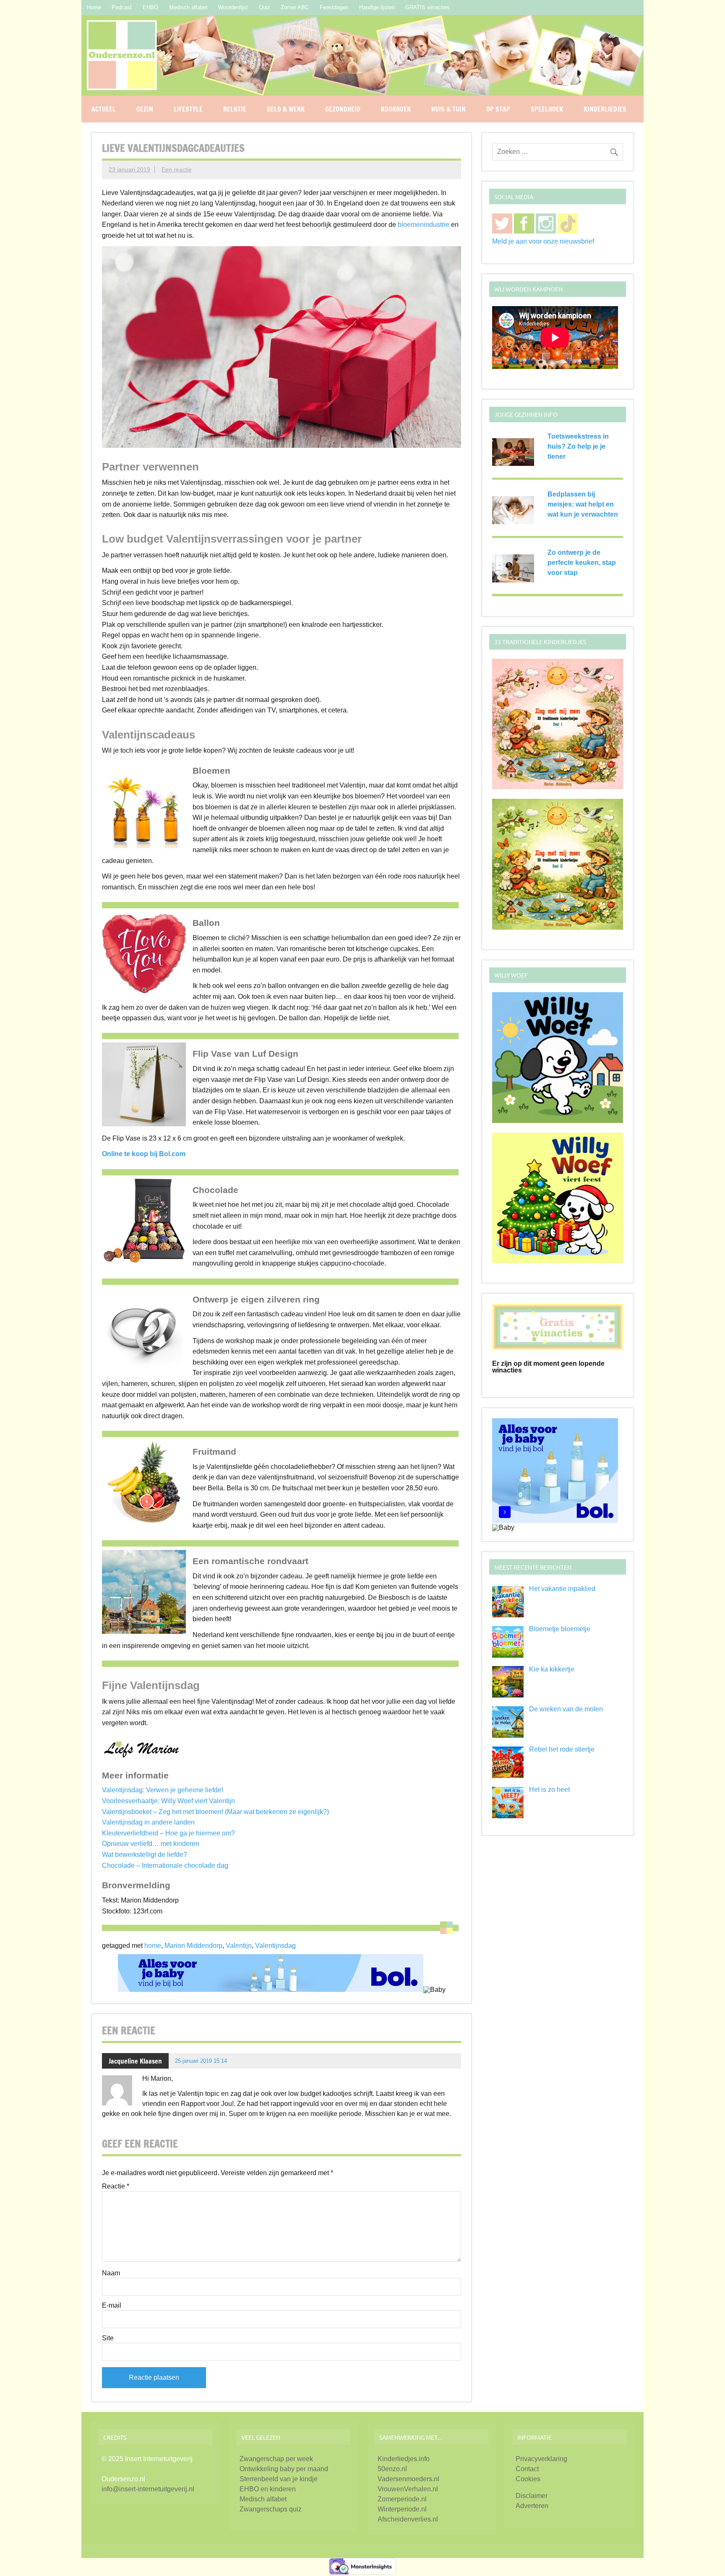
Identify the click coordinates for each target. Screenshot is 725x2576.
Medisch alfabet (188, 7)
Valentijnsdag (275, 1946)
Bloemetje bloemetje (560, 1629)
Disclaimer (532, 2496)
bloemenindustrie (424, 225)
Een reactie (177, 169)
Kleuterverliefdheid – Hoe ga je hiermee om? (168, 1833)
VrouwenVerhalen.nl (408, 2489)
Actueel (104, 109)
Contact (527, 2469)
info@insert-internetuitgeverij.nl (148, 2489)
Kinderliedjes (605, 109)
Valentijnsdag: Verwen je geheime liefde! (163, 1790)
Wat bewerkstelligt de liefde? (145, 1855)
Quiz (265, 7)
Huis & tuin (449, 109)
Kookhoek (396, 109)
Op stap (498, 109)
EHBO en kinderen (268, 2489)
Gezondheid (343, 109)
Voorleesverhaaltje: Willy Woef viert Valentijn (168, 1801)
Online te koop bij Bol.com (144, 1154)
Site (108, 2338)
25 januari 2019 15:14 (201, 2061)
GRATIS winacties (428, 7)
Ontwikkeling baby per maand (284, 2469)
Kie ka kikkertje (552, 1669)
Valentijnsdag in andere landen (148, 1822)
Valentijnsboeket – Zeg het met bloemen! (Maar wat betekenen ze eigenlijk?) (215, 1812)
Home (94, 7)
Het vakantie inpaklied (562, 1589)
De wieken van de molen (566, 1709)
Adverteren (532, 2506)
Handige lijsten (377, 7)
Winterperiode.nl (402, 2509)
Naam (111, 2273)
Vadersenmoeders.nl (408, 2479)
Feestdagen (334, 7)
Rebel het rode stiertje (562, 1749)
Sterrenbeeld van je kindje (279, 2479)
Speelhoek (547, 109)
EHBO (150, 7)
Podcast (122, 7)
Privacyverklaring (541, 2459)
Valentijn (239, 1946)
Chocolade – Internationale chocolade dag (165, 1865)
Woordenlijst (233, 7)
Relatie (235, 109)
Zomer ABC (295, 7)
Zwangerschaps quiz (271, 2509)
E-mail (112, 2306)
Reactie (116, 2186)
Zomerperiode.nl (402, 2499)
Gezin (145, 109)
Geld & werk (286, 109)
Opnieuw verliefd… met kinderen (151, 1844)
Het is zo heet (549, 1790)
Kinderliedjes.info (404, 2459)
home (153, 1946)
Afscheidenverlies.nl (408, 2519)
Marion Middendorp (193, 1946)
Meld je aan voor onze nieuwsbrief (543, 241)
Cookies (528, 2479)
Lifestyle (188, 109)
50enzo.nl (392, 2469)
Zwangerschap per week (276, 2459)
